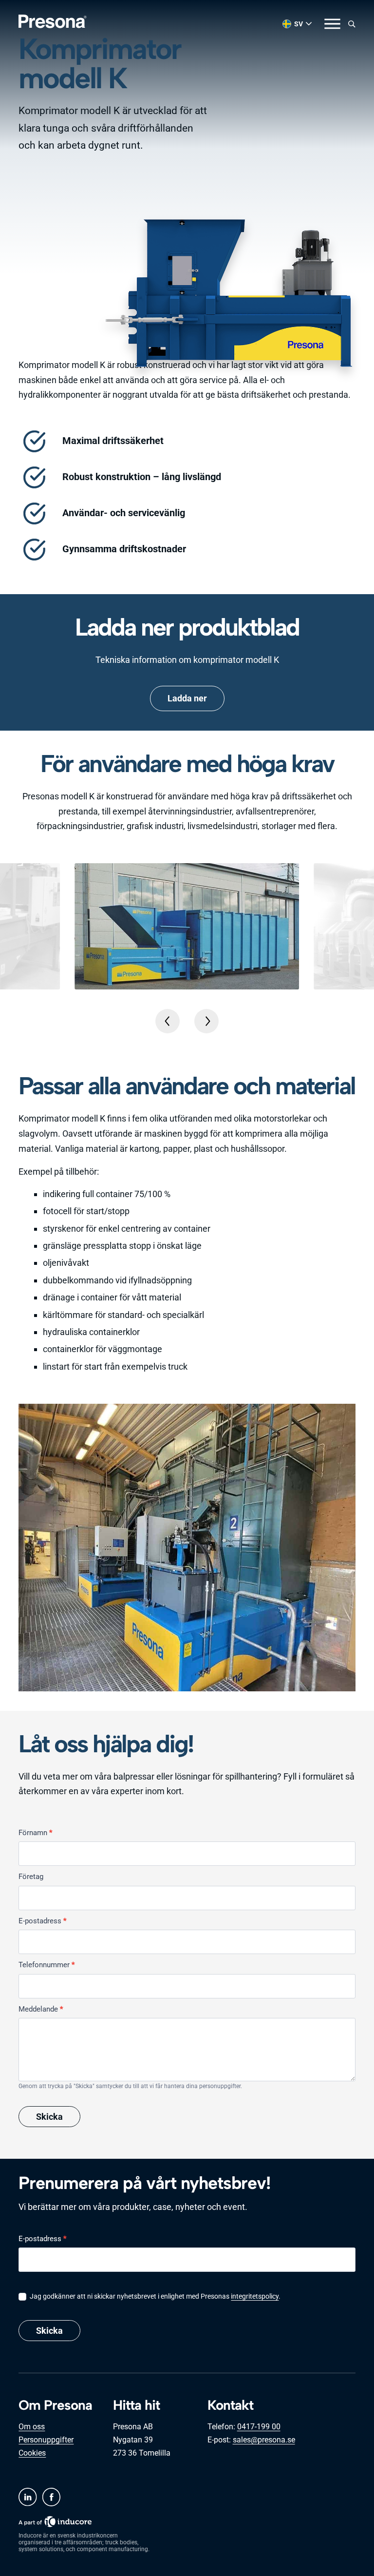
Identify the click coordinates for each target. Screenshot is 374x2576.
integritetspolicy (255, 2296)
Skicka (49, 2117)
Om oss (32, 2427)
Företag (31, 1877)
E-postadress (42, 1921)
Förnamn (35, 1833)
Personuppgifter (46, 2440)
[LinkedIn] (28, 2497)
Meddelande (41, 2009)
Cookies (32, 2453)
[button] (168, 1021)
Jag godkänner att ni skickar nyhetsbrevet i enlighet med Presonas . (154, 2296)
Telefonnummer (47, 1965)
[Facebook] (51, 2497)
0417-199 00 (259, 2427)
